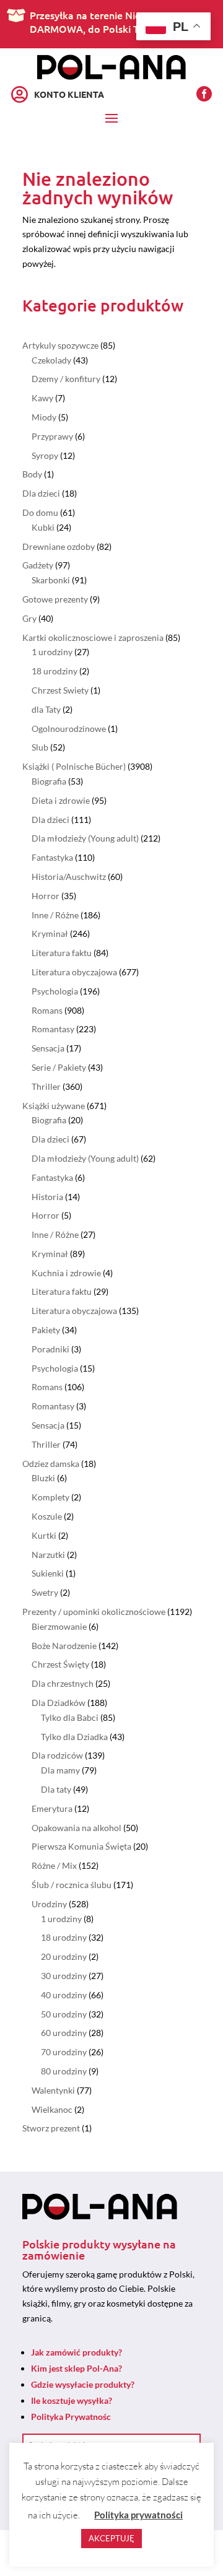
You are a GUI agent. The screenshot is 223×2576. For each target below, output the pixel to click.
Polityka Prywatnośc (71, 2417)
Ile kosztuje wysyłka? (72, 2400)
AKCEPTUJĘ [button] (111, 2538)
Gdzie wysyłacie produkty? (83, 2384)
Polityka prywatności (138, 2515)
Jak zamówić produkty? (77, 2352)
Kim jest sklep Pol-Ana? (77, 2368)
